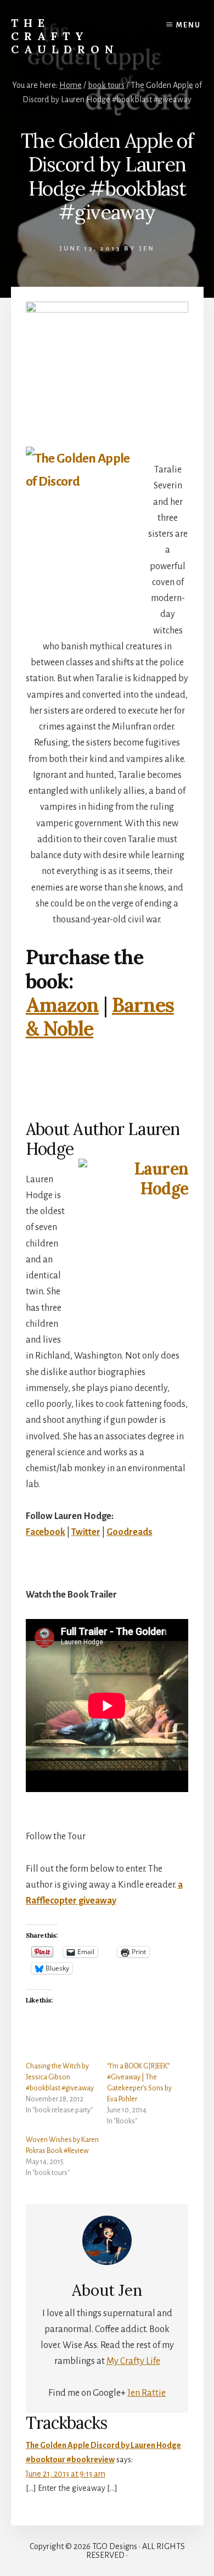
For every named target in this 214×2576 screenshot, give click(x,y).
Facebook (46, 1532)
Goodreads (129, 1532)
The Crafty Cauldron (65, 36)
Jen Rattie (147, 2393)
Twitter (86, 1532)
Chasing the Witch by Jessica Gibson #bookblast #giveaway (60, 2077)
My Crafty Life (133, 2361)
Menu (188, 25)
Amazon (62, 1005)
